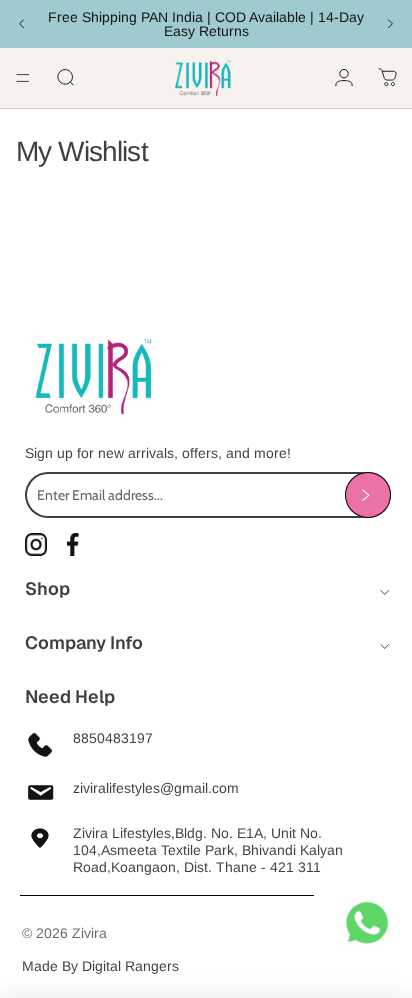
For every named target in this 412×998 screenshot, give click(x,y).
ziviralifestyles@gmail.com (156, 788)
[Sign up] (368, 495)
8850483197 (113, 738)
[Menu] (23, 78)
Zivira (89, 933)
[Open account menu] (344, 78)
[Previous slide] (22, 24)
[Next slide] (390, 24)
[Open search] (66, 78)
